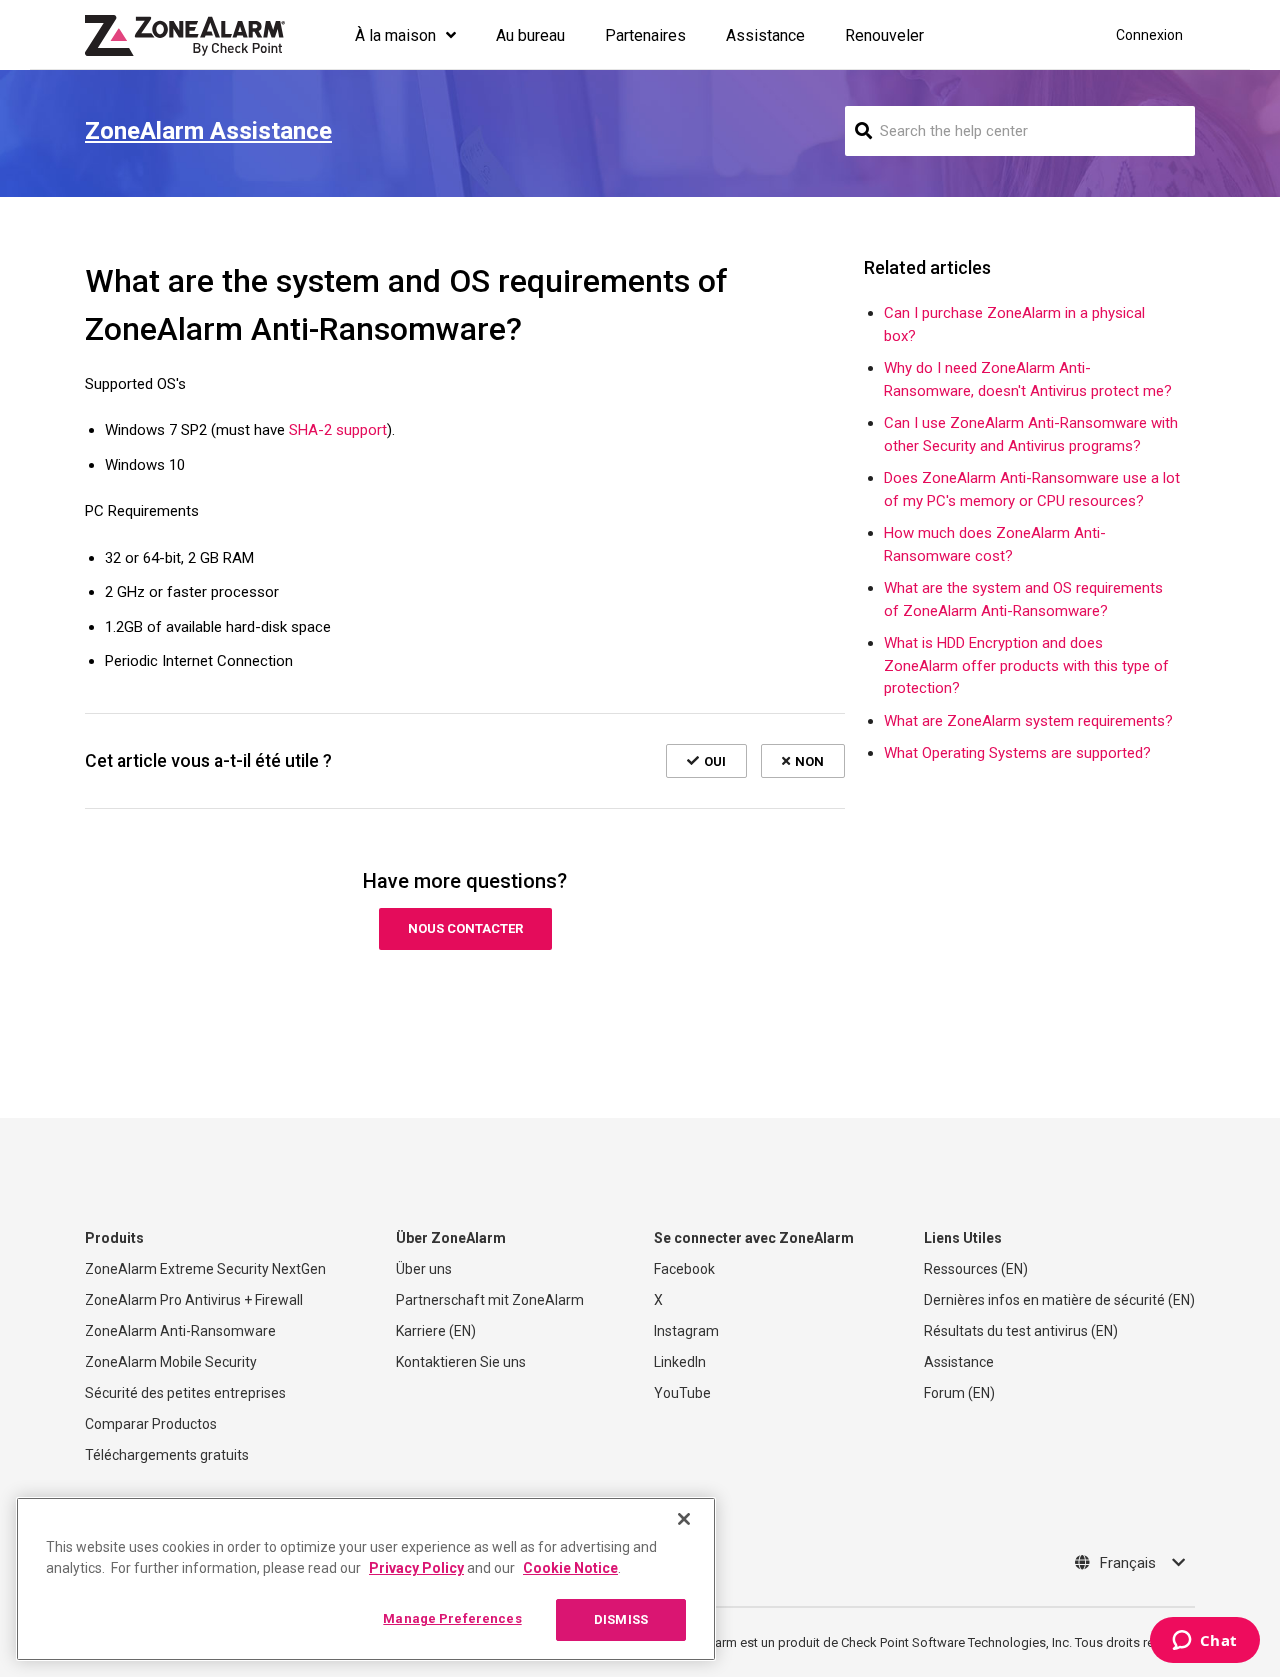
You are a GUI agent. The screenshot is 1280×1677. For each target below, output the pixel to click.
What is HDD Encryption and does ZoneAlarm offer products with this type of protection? (1026, 665)
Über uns (424, 1269)
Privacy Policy (416, 1568)
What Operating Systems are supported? (1017, 753)
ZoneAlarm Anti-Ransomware (180, 1331)
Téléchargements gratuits (167, 1455)
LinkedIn (680, 1362)
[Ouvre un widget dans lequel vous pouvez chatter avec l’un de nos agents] (1204, 1642)
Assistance (765, 35)
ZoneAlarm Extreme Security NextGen (205, 1269)
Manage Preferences (452, 1618)
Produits (114, 1238)
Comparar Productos (151, 1424)
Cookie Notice (570, 1568)
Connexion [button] (1149, 35)
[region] (366, 1579)
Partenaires (645, 35)
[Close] (684, 1519)
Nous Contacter (465, 928)
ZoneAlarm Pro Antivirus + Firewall (194, 1300)
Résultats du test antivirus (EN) (1021, 1331)
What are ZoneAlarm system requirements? (1028, 721)
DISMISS (621, 1619)
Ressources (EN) (976, 1269)
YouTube (682, 1393)
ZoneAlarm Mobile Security (171, 1362)
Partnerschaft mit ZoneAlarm (490, 1300)
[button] (706, 761)
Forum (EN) (959, 1393)
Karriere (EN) (436, 1331)
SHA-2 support (338, 430)
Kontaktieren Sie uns (461, 1362)
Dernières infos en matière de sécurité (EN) (1059, 1300)
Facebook (684, 1269)
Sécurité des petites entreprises (185, 1393)
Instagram (686, 1331)
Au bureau (530, 35)
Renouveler (884, 35)
